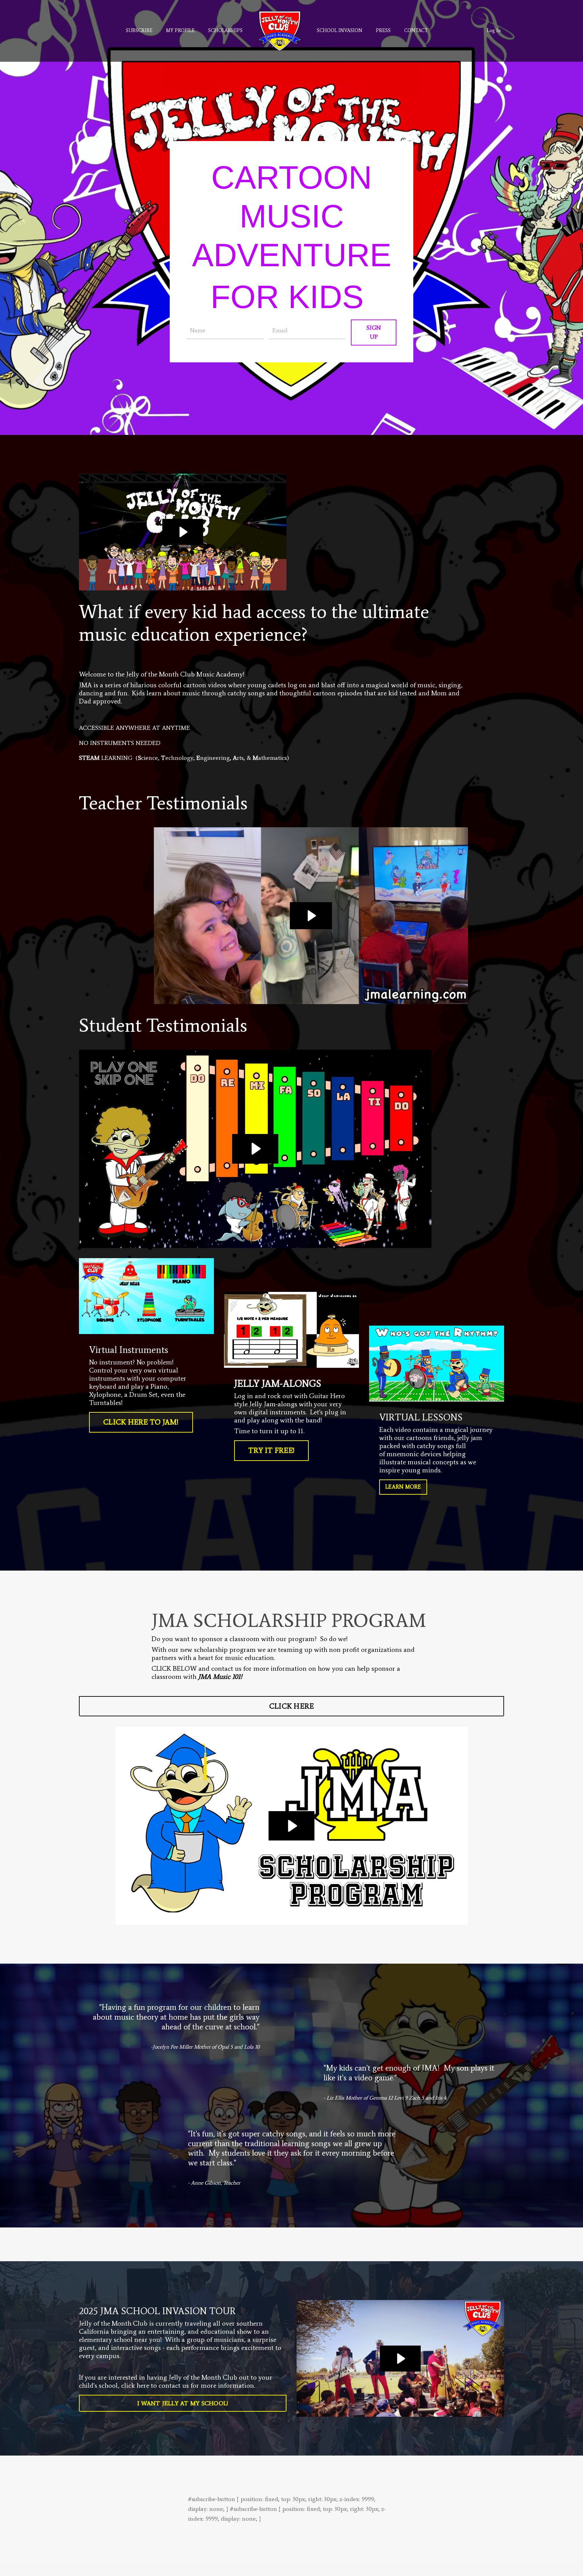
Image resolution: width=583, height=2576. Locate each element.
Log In (494, 31)
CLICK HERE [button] (292, 1706)
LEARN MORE (403, 1487)
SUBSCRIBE (139, 31)
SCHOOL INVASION (340, 31)
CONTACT (416, 31)
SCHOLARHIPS (225, 31)
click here (135, 2385)
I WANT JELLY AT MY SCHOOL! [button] (183, 2403)
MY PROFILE (180, 31)
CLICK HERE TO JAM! (141, 1422)
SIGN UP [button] (374, 332)
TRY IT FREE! (271, 1450)
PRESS (383, 31)
